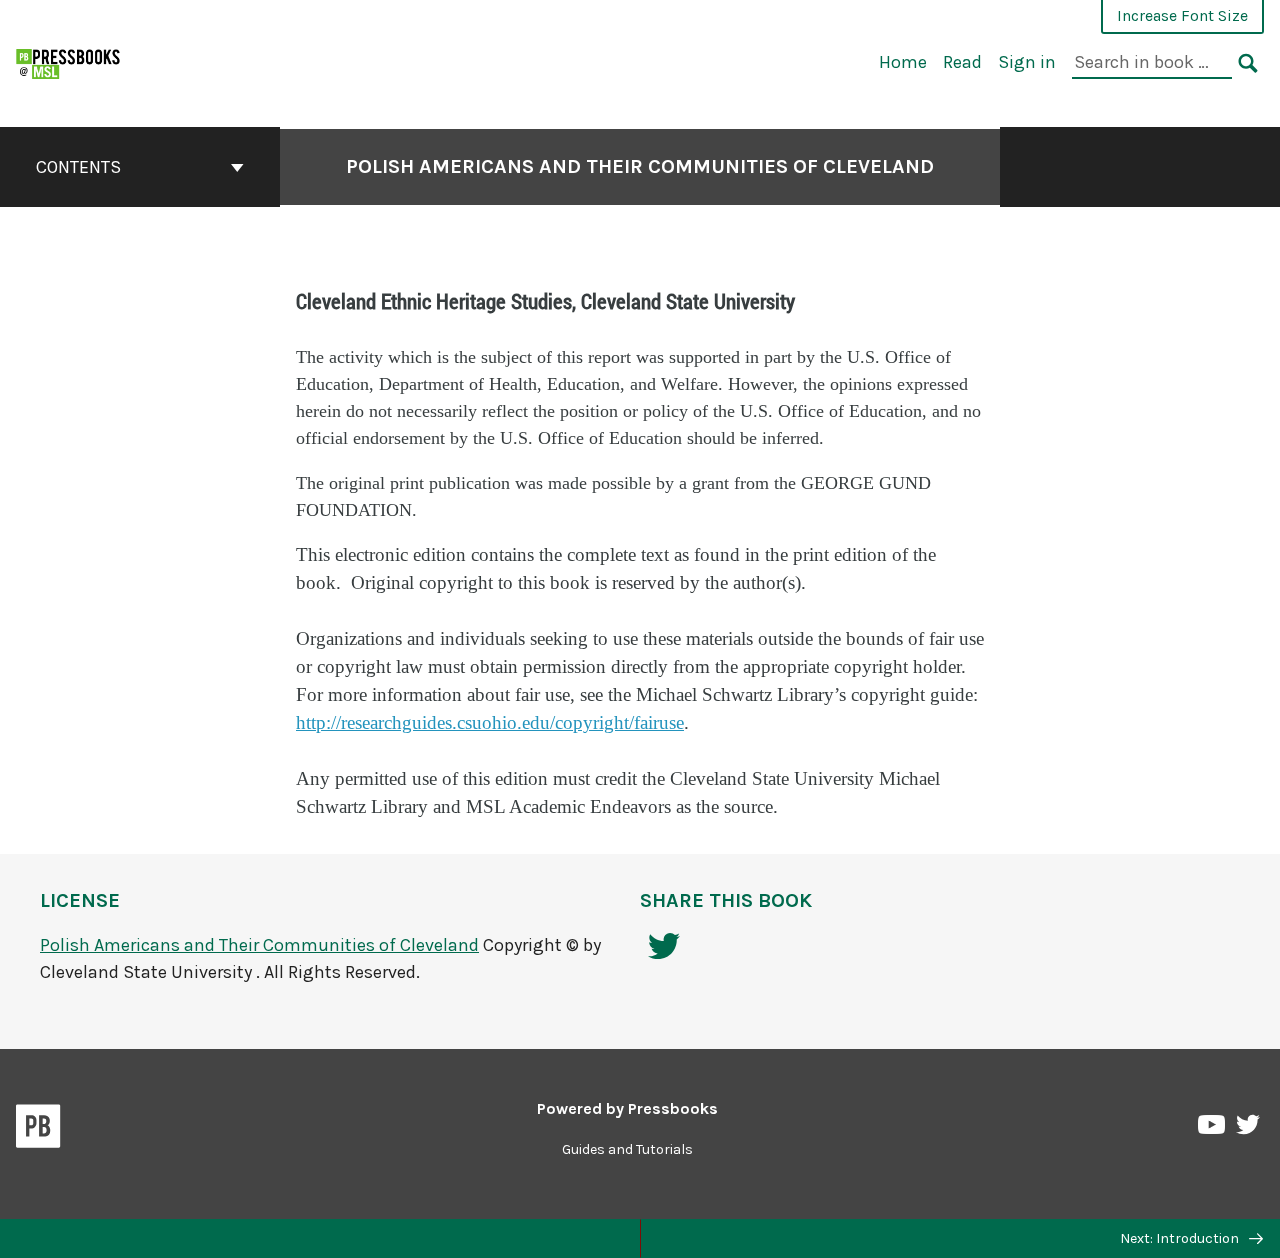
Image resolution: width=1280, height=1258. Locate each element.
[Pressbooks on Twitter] (1248, 1129)
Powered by (627, 1108)
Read (962, 62)
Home (903, 62)
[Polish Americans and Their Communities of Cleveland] (69, 61)
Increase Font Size (1182, 15)
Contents (78, 167)
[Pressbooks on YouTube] (1213, 1130)
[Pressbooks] (38, 1130)
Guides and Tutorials (627, 1149)
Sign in (1027, 62)
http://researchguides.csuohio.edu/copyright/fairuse (490, 723)
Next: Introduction (1181, 1238)
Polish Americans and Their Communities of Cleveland (640, 166)
